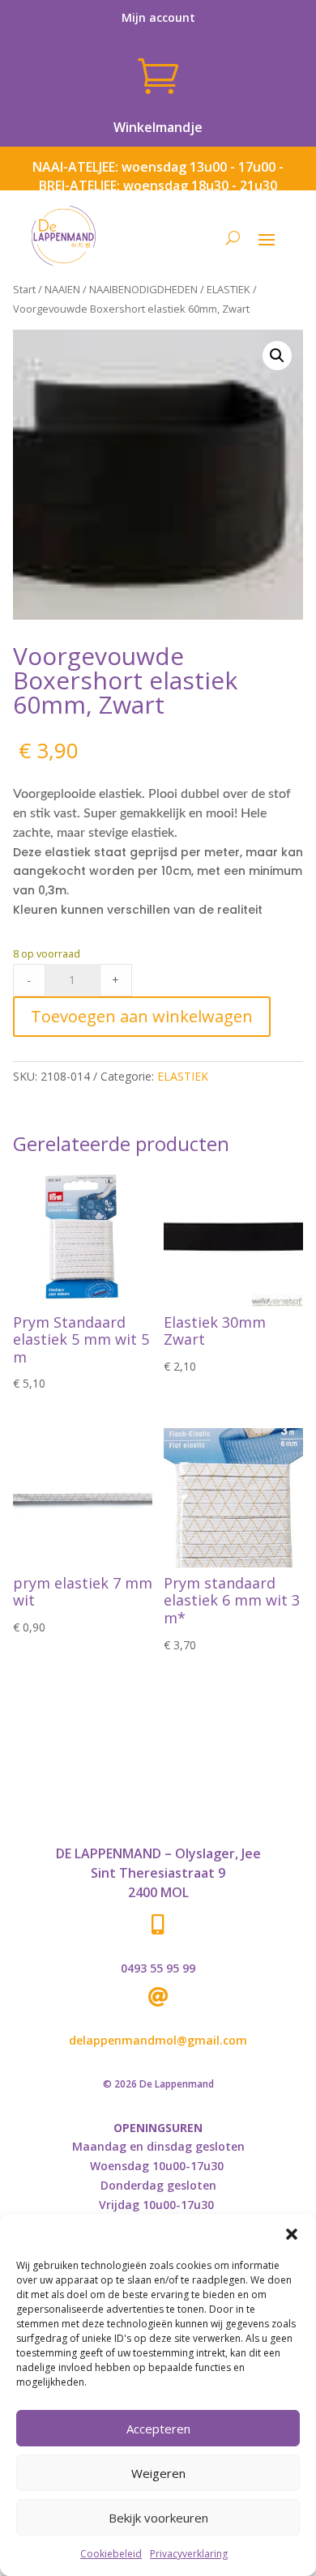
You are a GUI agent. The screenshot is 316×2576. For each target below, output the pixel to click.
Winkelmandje (158, 127)
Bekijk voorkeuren (158, 2518)
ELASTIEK (228, 289)
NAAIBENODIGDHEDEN (143, 289)
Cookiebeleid (111, 2554)
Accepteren (158, 2429)
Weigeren (158, 2473)
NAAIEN (62, 289)
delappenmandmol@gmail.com (158, 2040)
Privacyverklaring (189, 2554)
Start (24, 289)
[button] (292, 2234)
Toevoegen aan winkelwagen (142, 1016)
